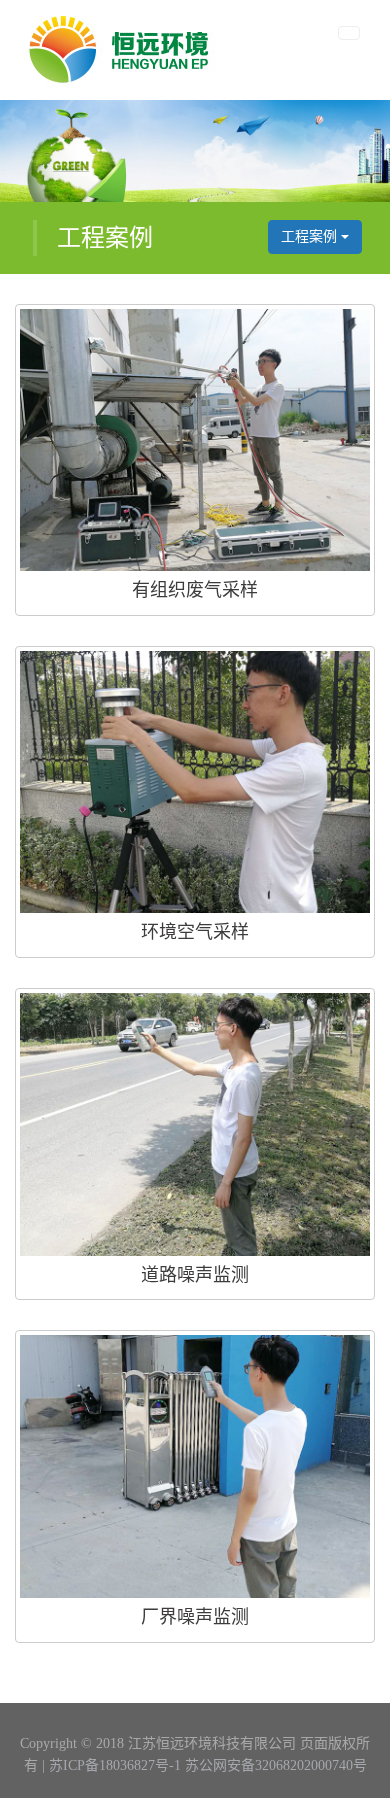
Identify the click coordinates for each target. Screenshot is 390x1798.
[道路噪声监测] (195, 1124)
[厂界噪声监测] (195, 1466)
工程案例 (311, 236)
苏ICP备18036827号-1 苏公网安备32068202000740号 (208, 1765)
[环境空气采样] (195, 782)
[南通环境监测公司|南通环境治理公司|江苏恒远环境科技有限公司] (120, 50)
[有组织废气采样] (195, 440)
